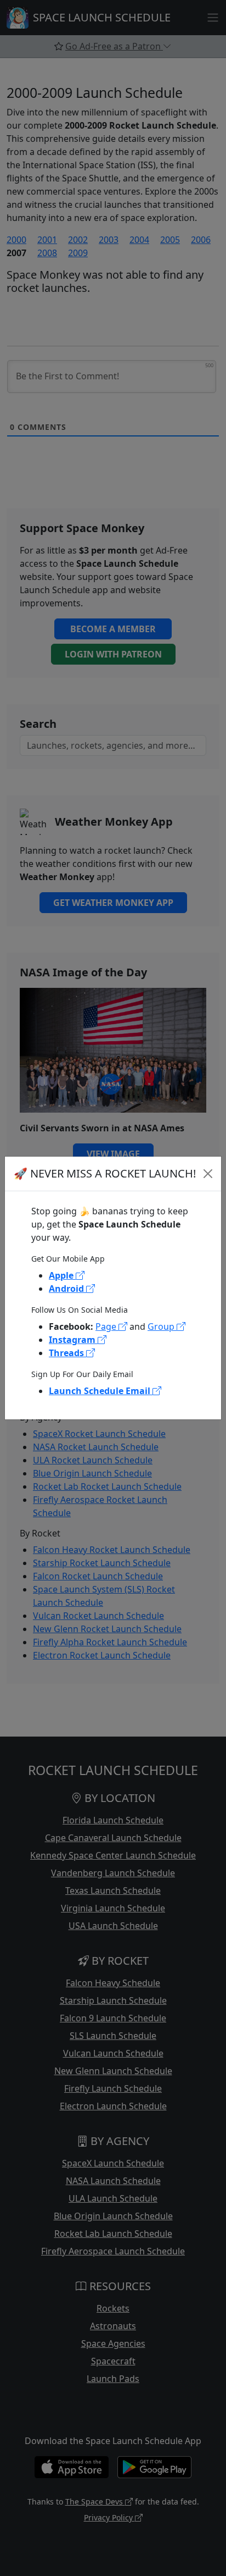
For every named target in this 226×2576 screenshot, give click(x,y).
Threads (67, 1353)
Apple (62, 1275)
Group (162, 1326)
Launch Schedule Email (101, 1391)
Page (107, 1326)
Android (67, 1289)
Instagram (73, 1340)
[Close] (208, 1174)
